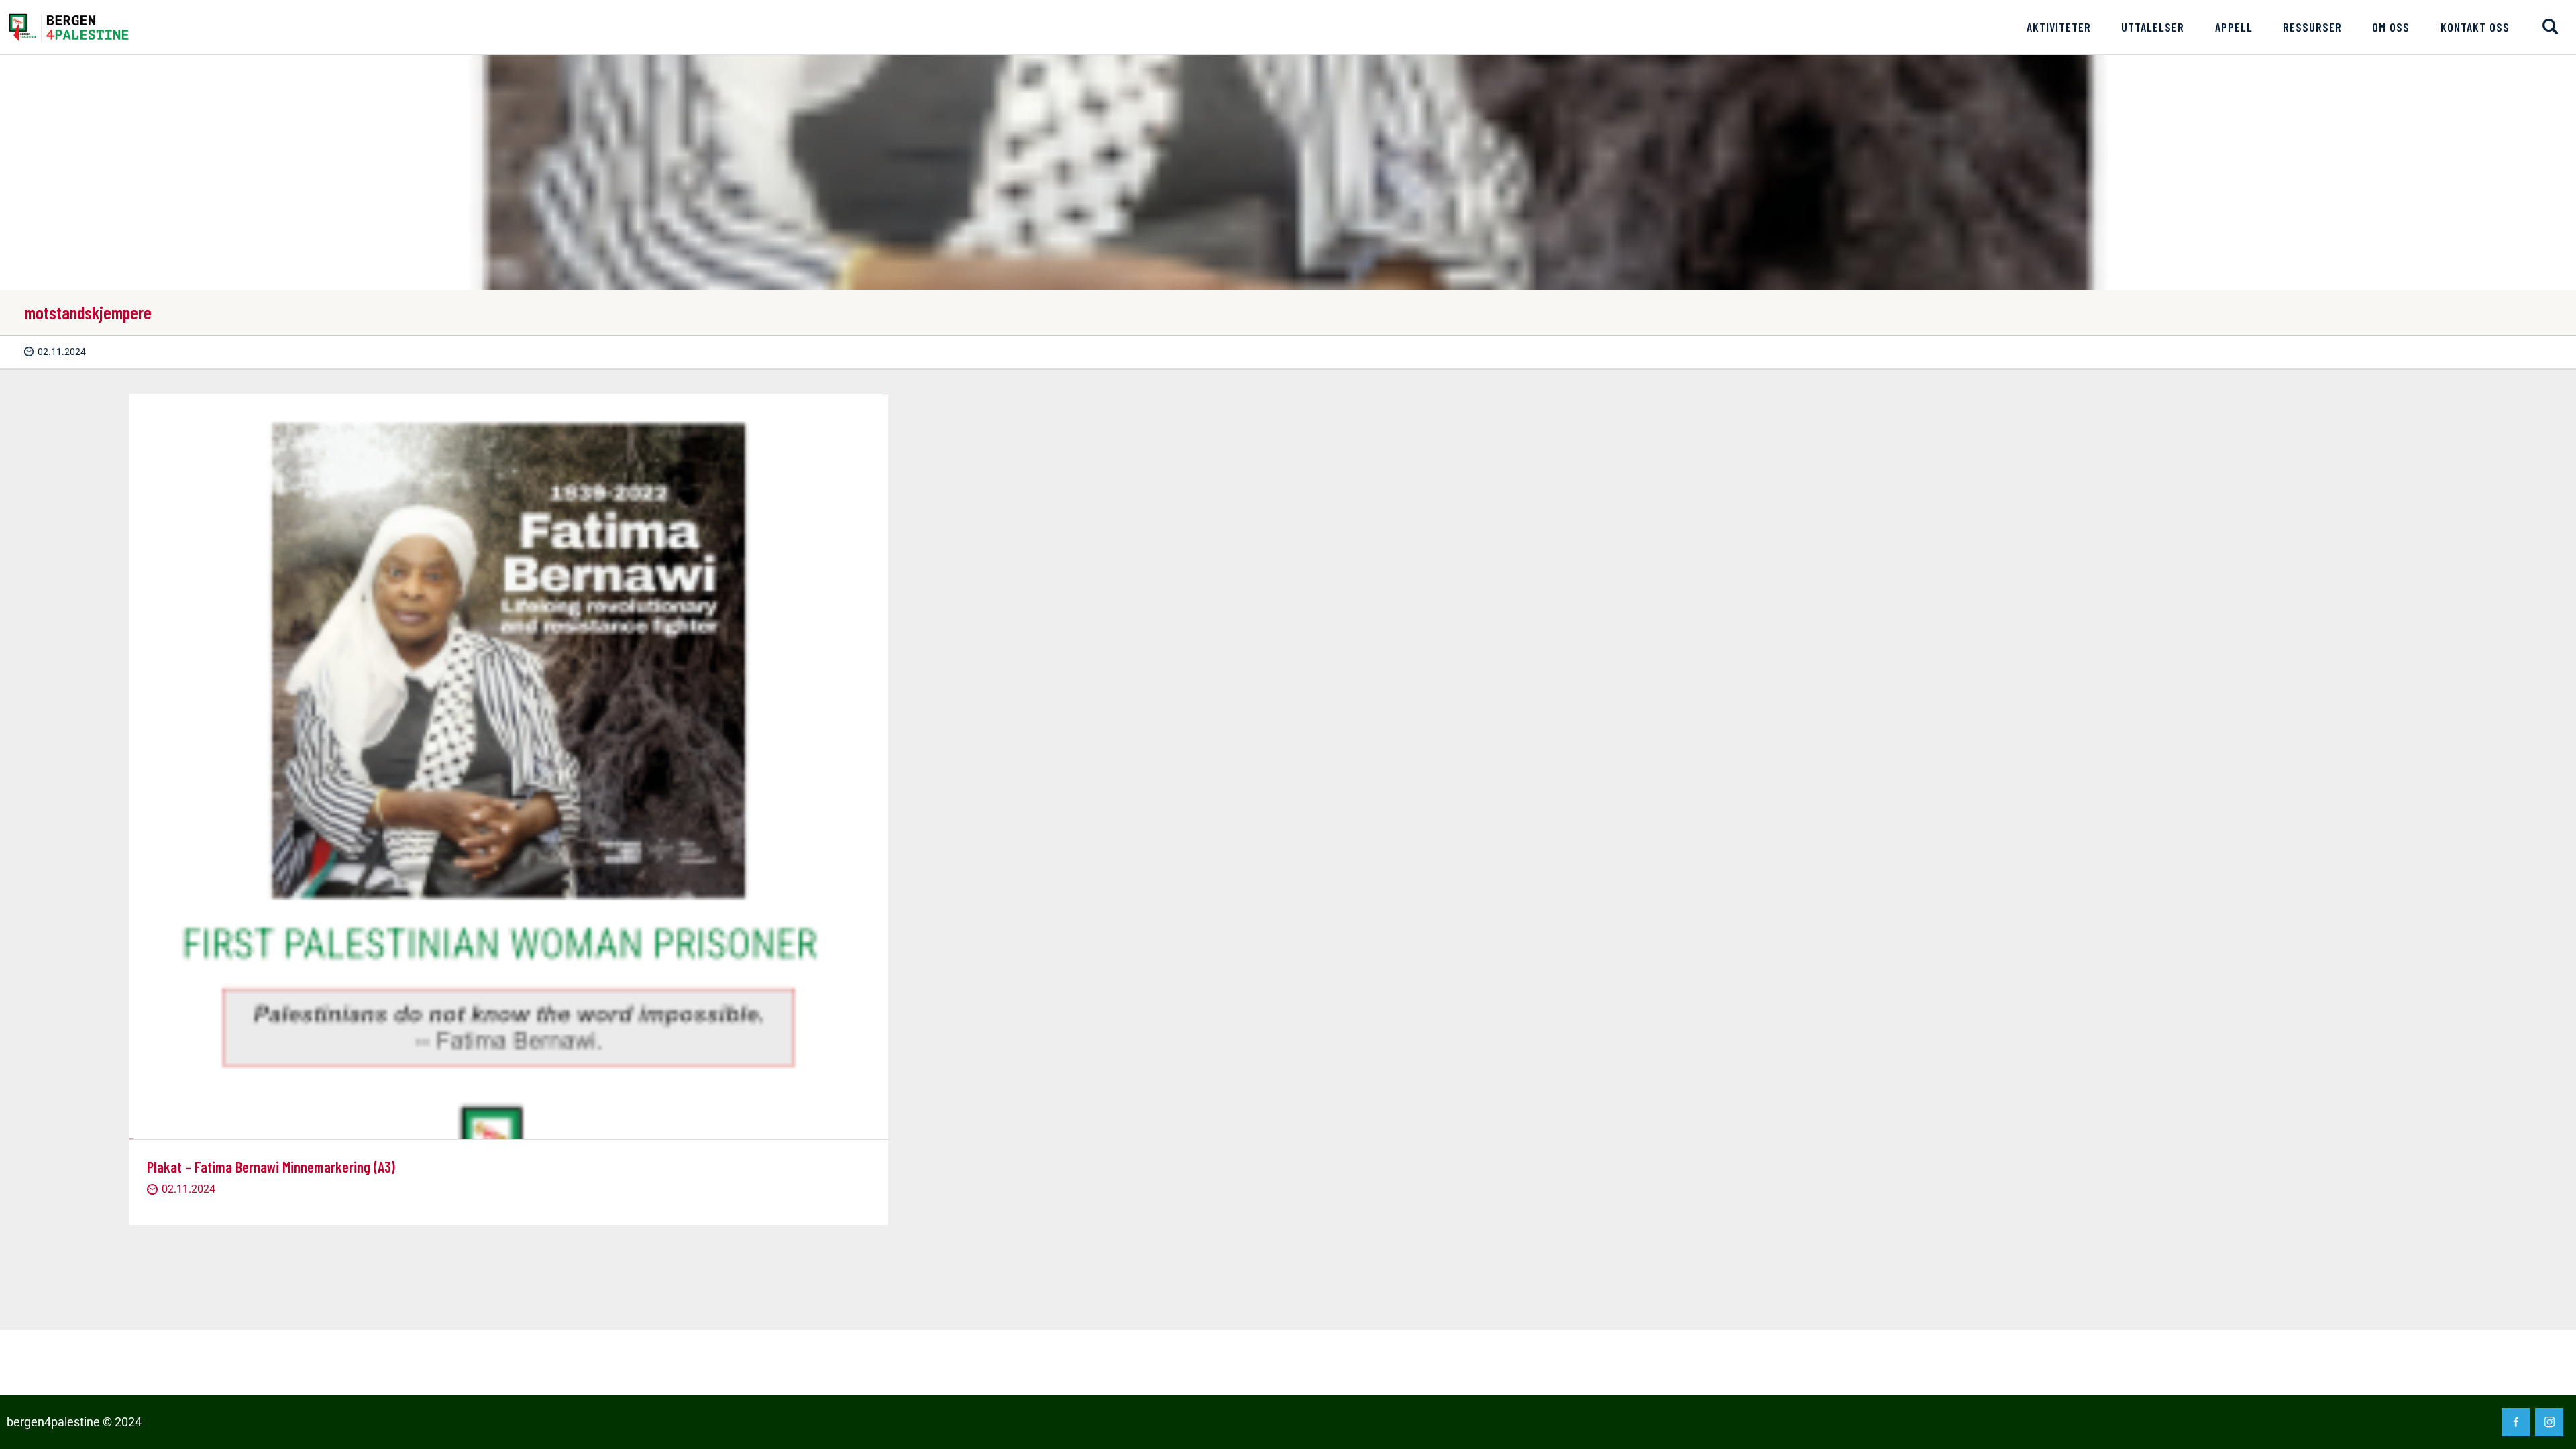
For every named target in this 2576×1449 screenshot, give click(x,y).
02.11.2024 (62, 352)
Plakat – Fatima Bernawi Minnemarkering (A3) (271, 1167)
